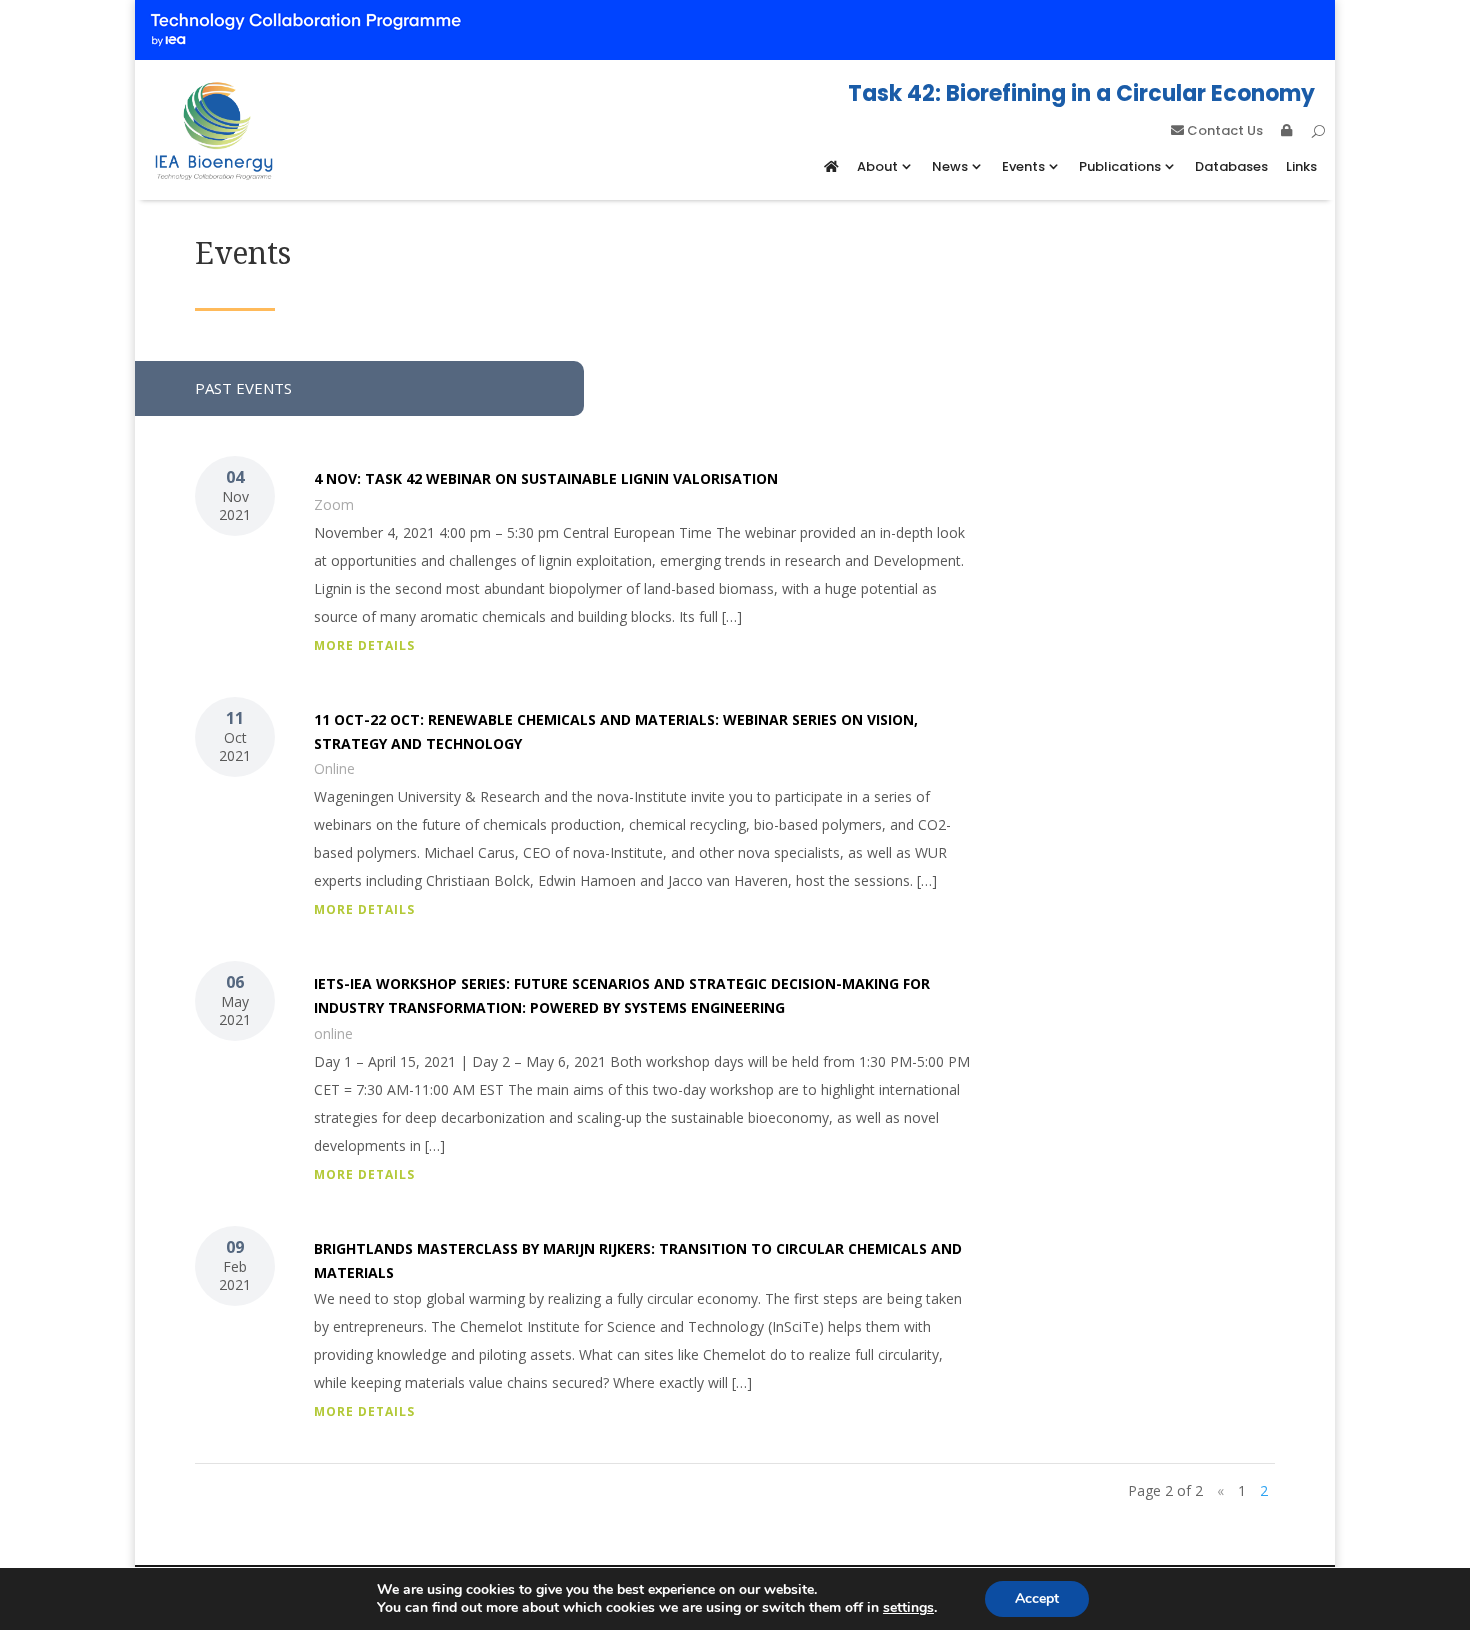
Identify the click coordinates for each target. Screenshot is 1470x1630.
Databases (1231, 166)
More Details (364, 645)
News (950, 166)
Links (1301, 166)
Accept (1037, 1598)
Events (1023, 166)
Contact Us (1223, 132)
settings (908, 1608)
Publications (1120, 166)
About (877, 166)
